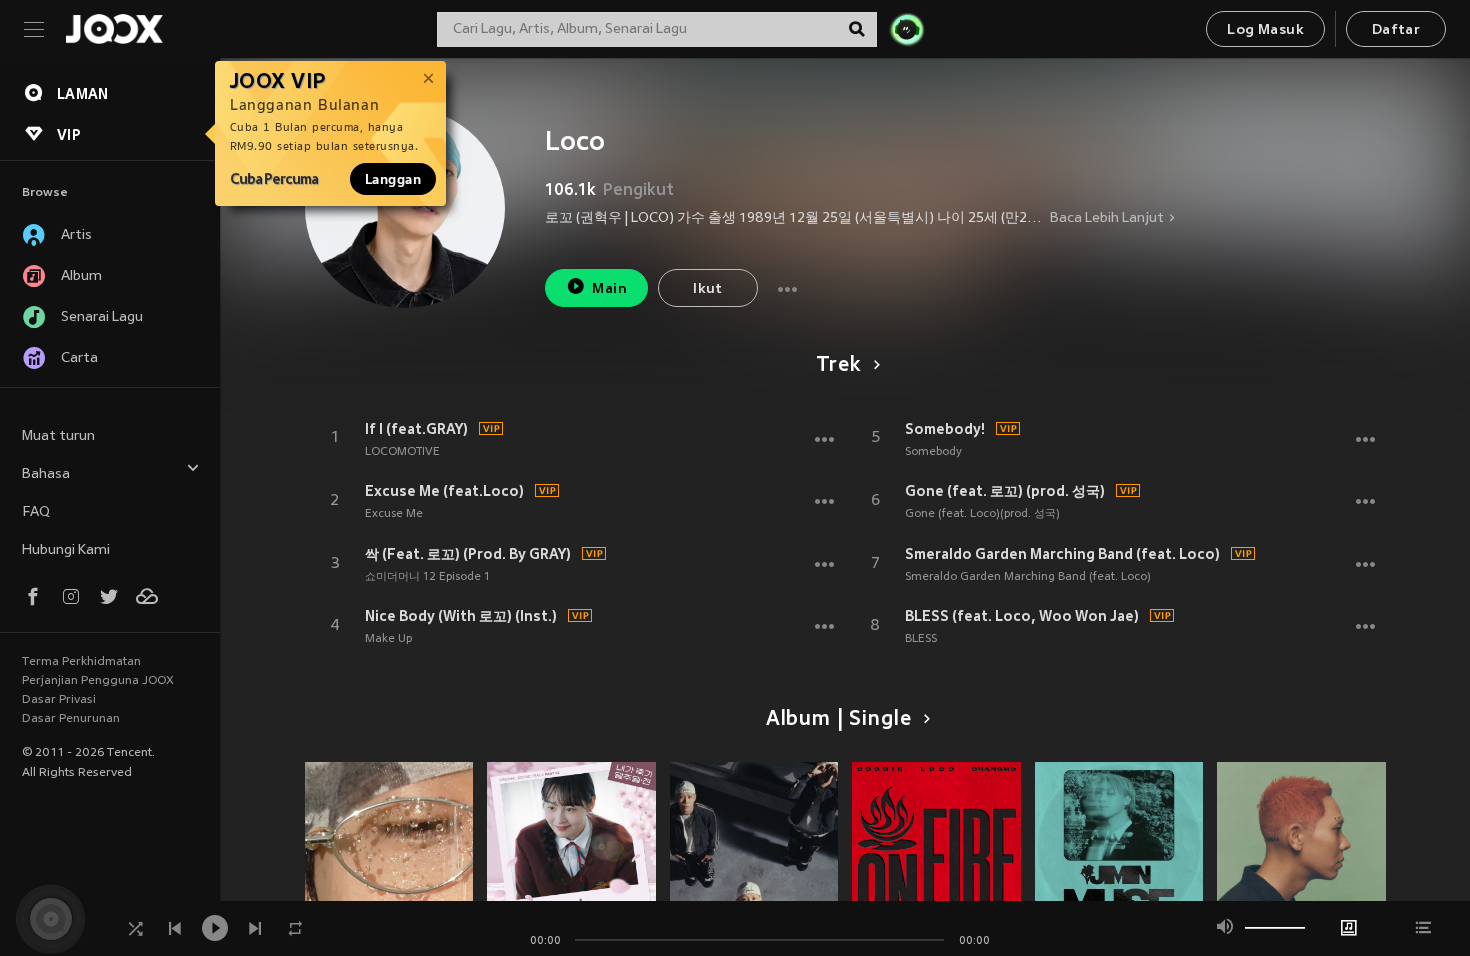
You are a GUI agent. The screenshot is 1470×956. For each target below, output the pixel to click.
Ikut (708, 289)
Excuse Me (394, 514)
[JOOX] (114, 29)
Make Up (388, 639)
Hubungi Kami (66, 550)
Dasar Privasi (59, 700)
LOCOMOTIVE (402, 452)
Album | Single (838, 720)
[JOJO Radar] (907, 29)
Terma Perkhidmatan (81, 662)
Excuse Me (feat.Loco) (444, 491)
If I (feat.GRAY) (416, 429)
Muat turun (58, 436)
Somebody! (945, 429)
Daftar (1396, 30)
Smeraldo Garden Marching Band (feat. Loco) (1062, 554)
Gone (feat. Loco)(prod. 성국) (982, 514)
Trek (838, 366)
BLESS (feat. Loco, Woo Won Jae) (1022, 616)
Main (609, 289)
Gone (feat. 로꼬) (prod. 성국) (1005, 491)
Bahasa (46, 474)
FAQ (36, 512)
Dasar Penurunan (71, 719)
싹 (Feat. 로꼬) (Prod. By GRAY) (468, 554)
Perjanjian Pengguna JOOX (98, 681)
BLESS (921, 639)
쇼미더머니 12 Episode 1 (427, 577)
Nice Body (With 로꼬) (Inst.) (461, 616)
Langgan (393, 179)
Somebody (933, 452)
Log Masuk (1265, 30)
